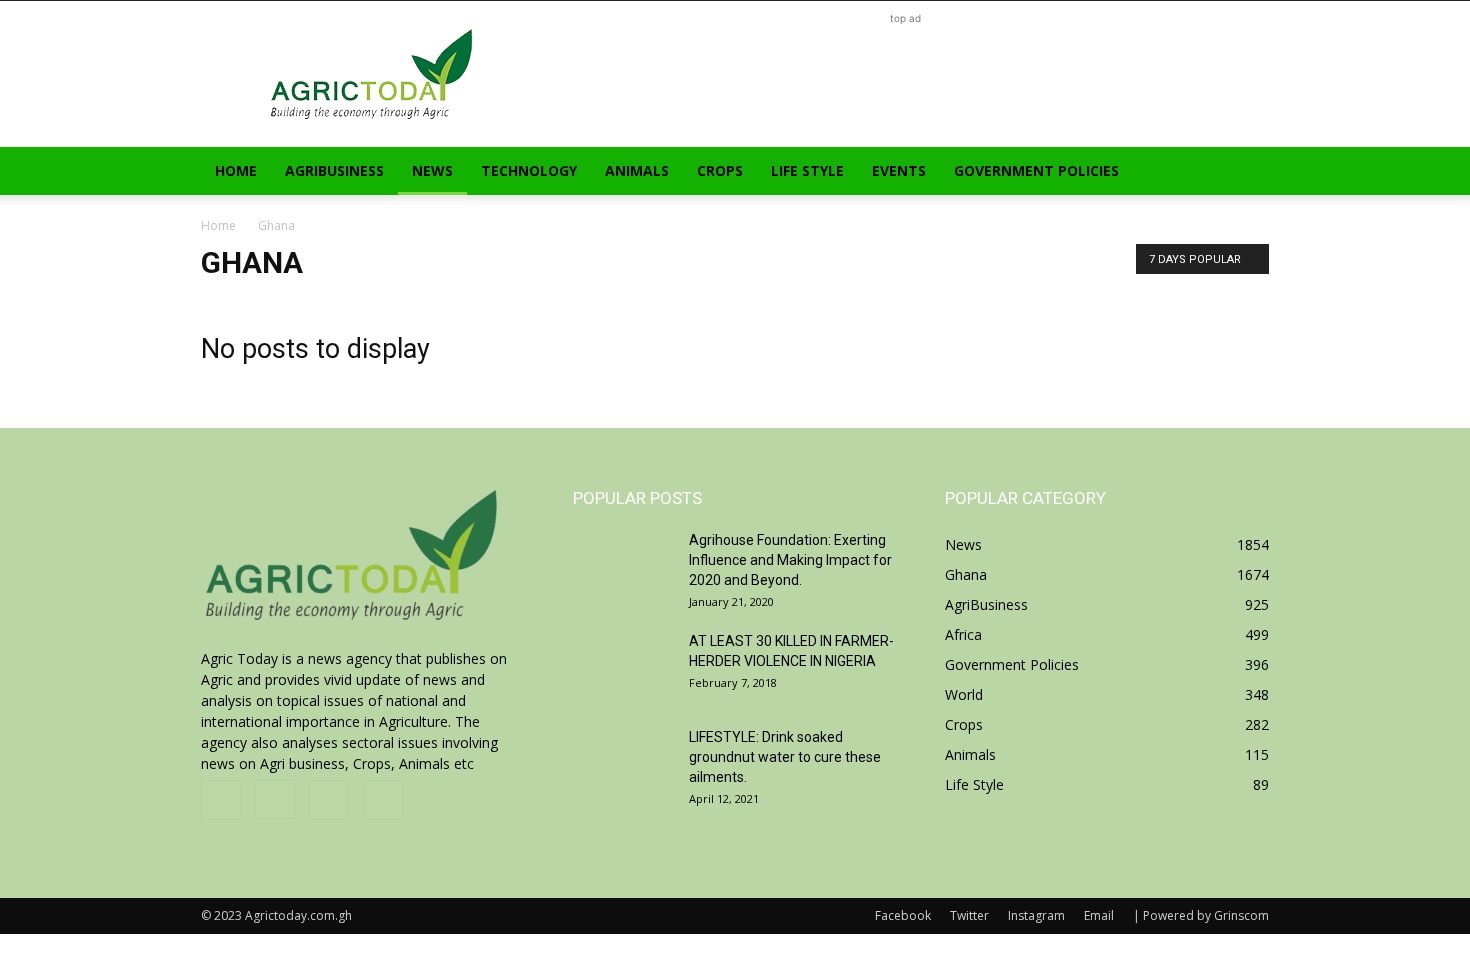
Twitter (969, 915)
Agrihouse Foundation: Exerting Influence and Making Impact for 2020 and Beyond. (790, 560)
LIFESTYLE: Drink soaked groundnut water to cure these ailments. (785, 757)
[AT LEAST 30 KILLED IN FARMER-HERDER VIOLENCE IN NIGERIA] (623, 666)
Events (899, 170)
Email (1099, 915)
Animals (637, 170)
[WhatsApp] (383, 800)
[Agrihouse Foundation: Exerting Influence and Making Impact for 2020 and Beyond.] (623, 565)
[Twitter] (329, 800)
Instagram (1036, 915)
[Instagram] (275, 799)
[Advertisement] (905, 74)
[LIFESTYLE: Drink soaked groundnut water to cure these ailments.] (623, 762)
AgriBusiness (334, 170)
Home (236, 170)
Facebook (903, 915)
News (432, 170)
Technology (529, 170)
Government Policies (1036, 170)
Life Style (807, 170)
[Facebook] (221, 800)
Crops (720, 170)
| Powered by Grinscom (1201, 915)
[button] (1245, 172)
